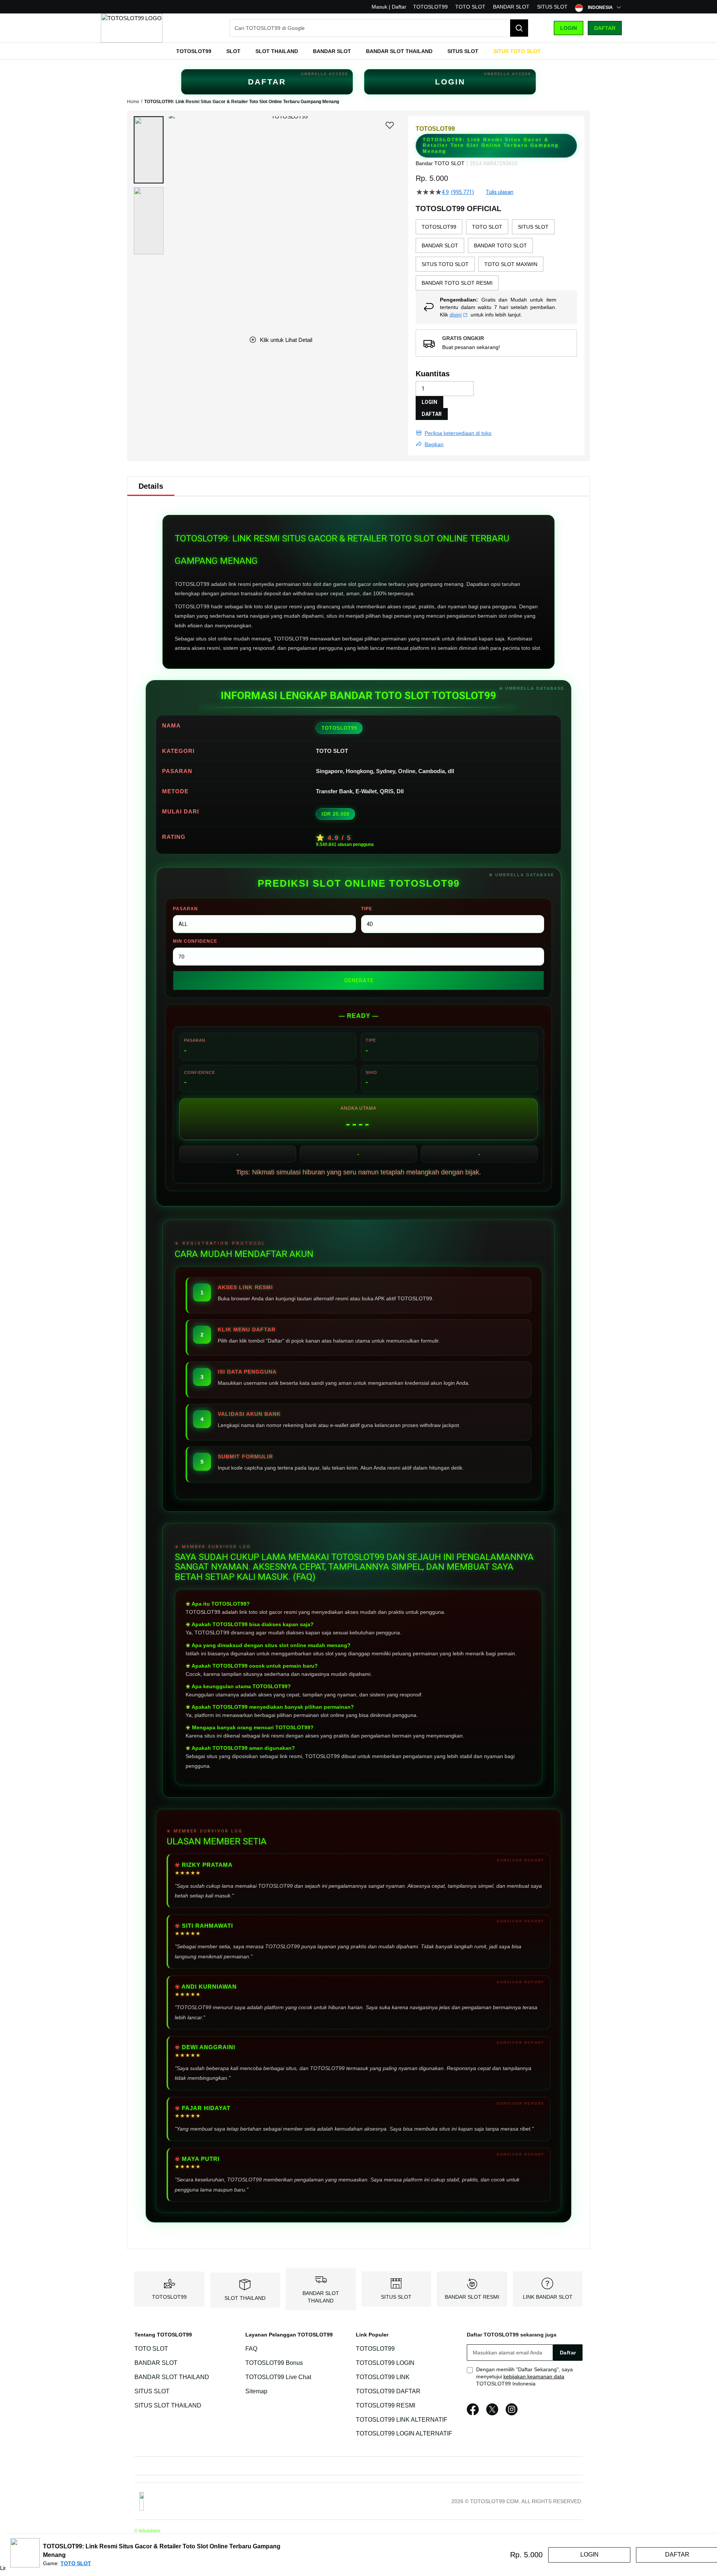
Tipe (367, 909)
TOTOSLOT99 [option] (439, 227)
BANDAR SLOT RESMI (472, 2297)
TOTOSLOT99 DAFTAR (388, 2391)
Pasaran (185, 909)
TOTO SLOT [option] (487, 227)
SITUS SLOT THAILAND (168, 2405)
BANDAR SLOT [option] (440, 245)
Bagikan (434, 444)
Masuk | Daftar (389, 7)
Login (569, 28)
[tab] (151, 486)
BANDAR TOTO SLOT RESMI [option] (457, 283)
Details (151, 486)
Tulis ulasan (500, 192)
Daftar (605, 28)
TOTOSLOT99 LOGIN (385, 2363)
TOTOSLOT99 (430, 7)
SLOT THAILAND (245, 2298)
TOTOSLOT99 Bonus (274, 2363)
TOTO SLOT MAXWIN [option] (511, 264)
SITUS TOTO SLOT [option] (445, 264)
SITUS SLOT (552, 7)
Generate (359, 980)
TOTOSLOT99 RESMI (386, 2405)
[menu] (358, 51)
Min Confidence (195, 941)
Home (133, 102)
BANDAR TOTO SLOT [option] (500, 245)
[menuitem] (194, 51)
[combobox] (379, 28)
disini (456, 315)
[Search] (519, 28)
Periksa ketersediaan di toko (458, 433)
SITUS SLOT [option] (533, 227)
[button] (149, 150)
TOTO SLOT (470, 7)
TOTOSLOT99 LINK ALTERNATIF (402, 2420)
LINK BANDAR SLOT (548, 2297)
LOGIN (450, 82)
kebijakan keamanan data (534, 2376)
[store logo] (132, 28)
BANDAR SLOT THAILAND (172, 2377)
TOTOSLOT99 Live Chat (278, 2377)
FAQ (251, 2349)
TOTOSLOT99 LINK (383, 2377)
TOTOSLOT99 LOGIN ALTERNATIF (404, 2434)
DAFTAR (267, 82)
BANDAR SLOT (511, 7)
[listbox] (496, 255)
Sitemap (256, 2391)
